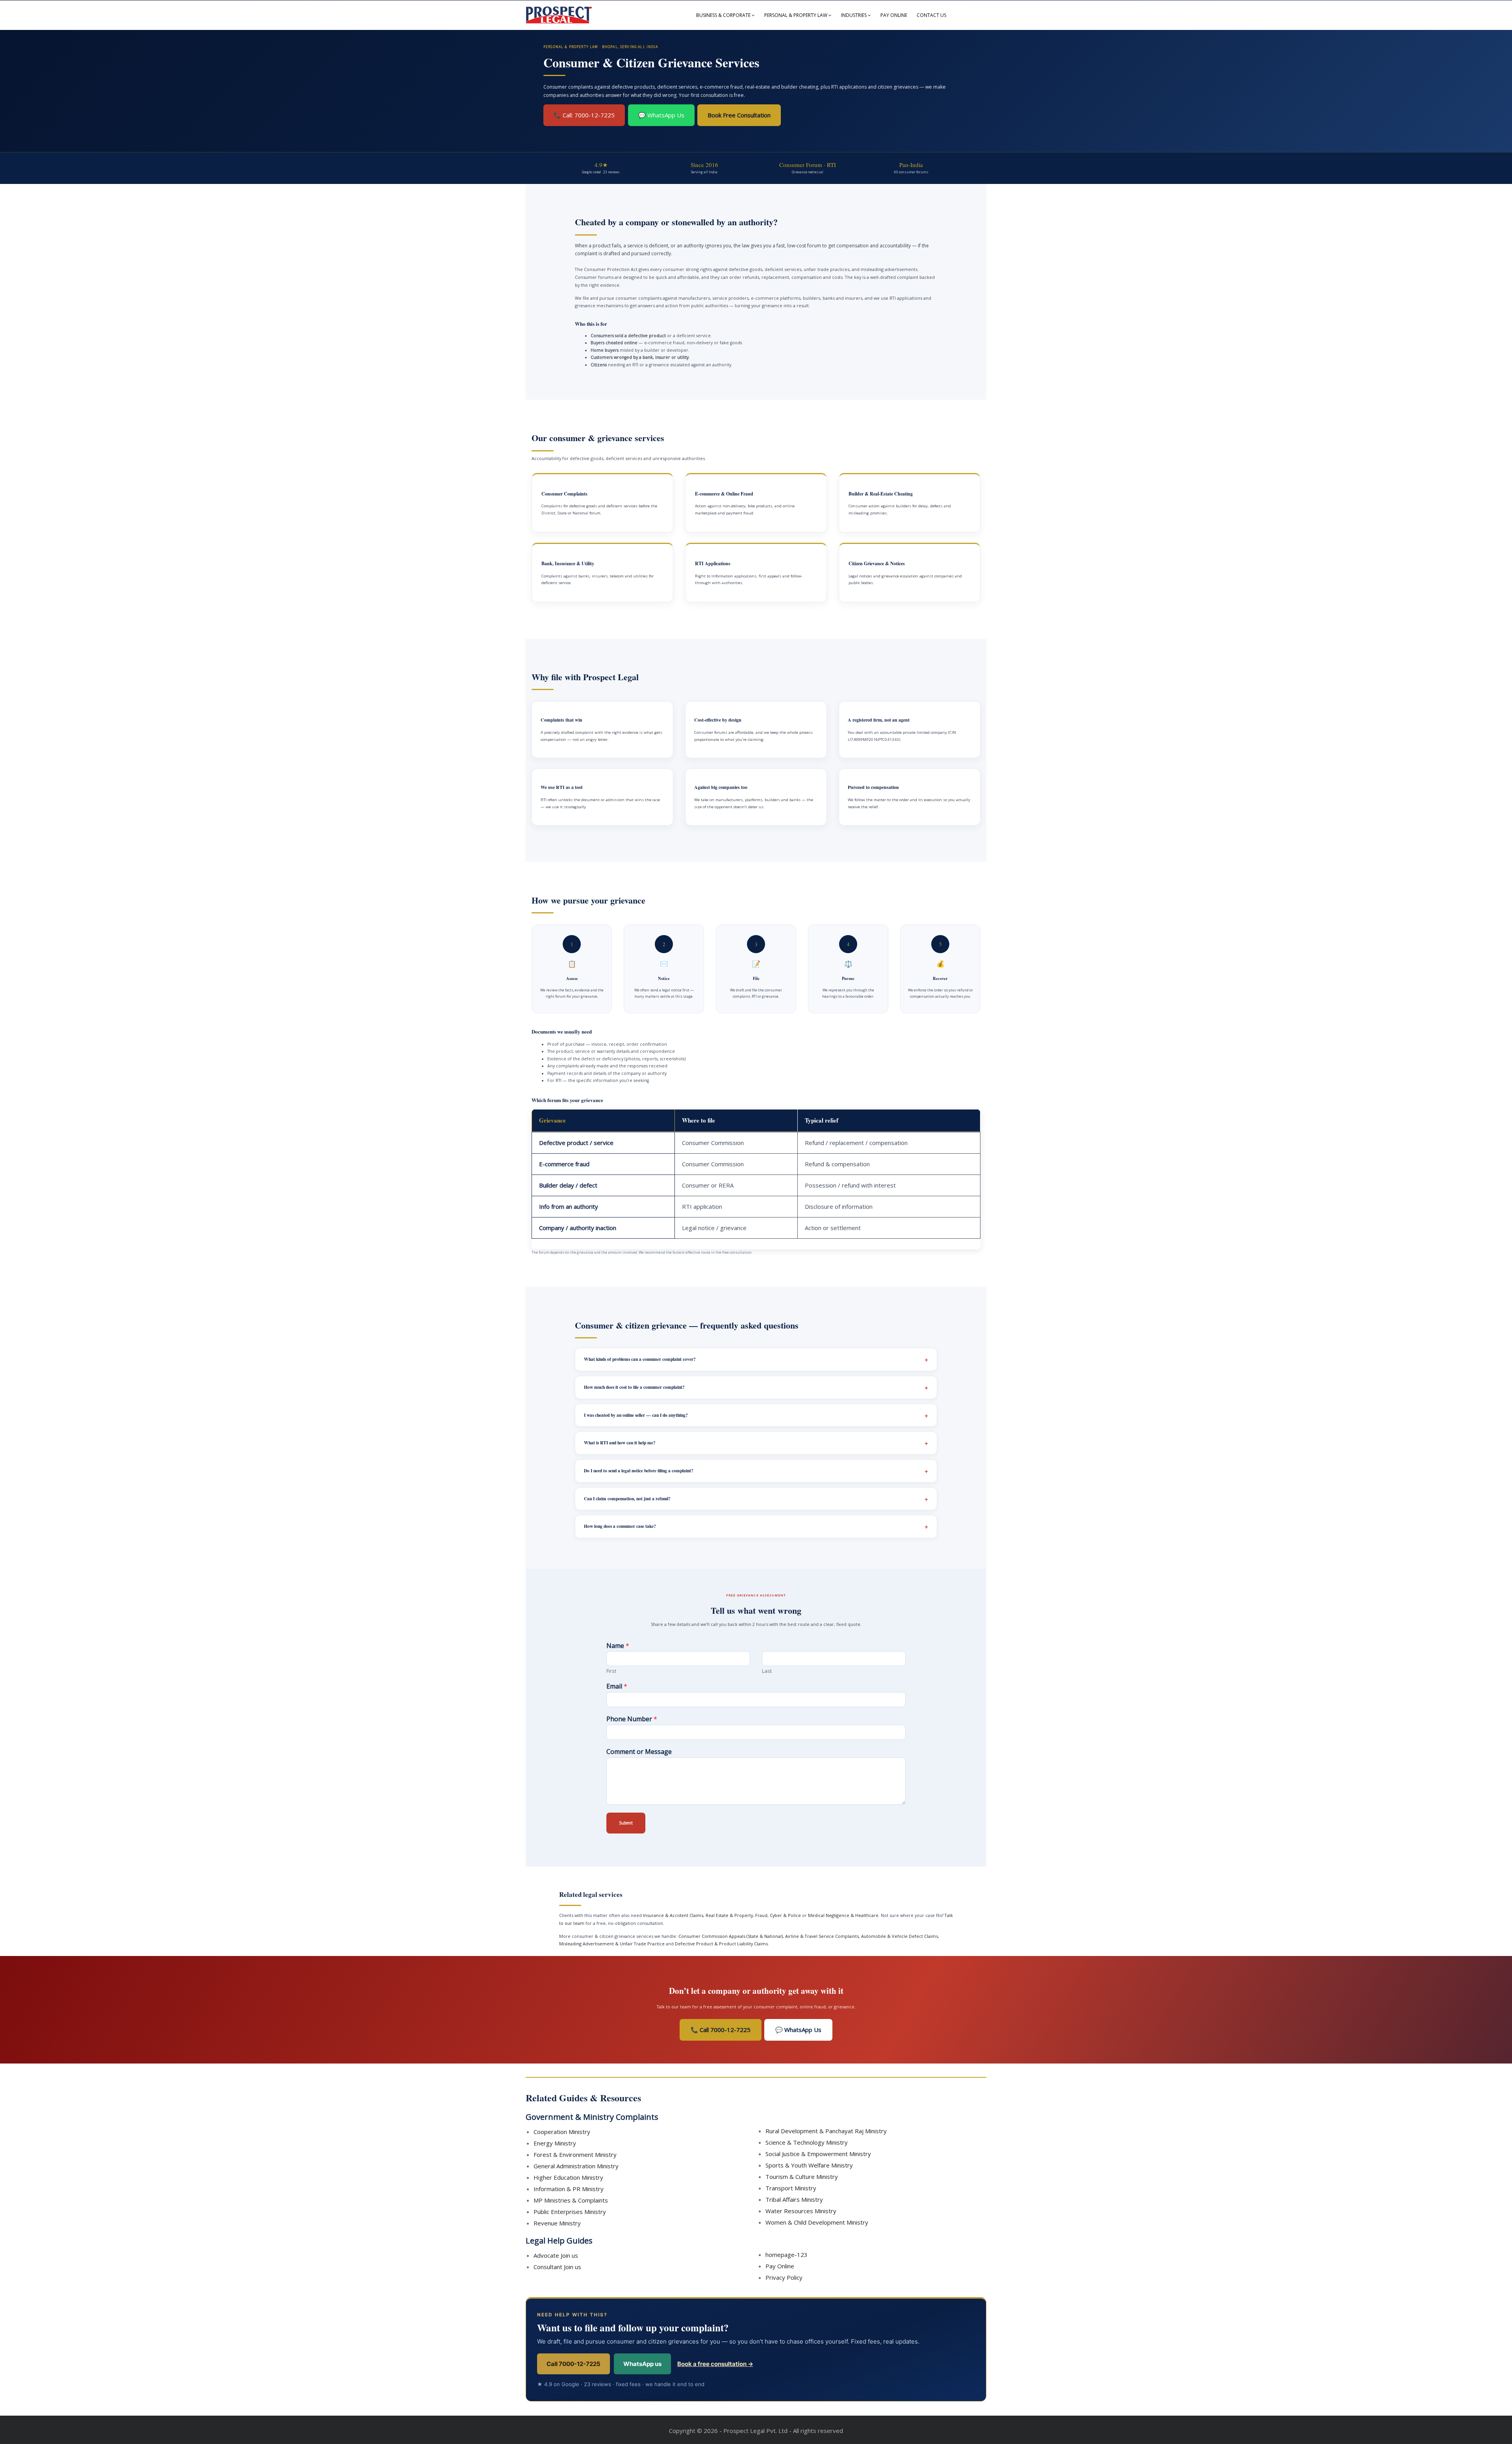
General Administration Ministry (576, 2166)
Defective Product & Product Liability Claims (721, 1944)
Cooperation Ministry (562, 2132)
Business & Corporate (723, 15)
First (611, 1671)
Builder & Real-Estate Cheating (881, 494)
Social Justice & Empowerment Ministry (818, 2154)
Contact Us (931, 15)
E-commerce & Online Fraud (724, 494)
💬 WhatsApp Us (661, 115)
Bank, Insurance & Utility (568, 563)
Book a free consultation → (715, 2364)
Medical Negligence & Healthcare (843, 1915)
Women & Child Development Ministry (817, 2222)
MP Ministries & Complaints (571, 2200)
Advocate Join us (556, 2255)
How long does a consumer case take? (620, 1526)
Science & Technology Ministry (807, 2142)
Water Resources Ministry (801, 2211)
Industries (854, 15)
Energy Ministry (555, 2143)
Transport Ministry (791, 2188)
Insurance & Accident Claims (673, 1915)
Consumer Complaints (564, 494)
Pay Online (894, 15)
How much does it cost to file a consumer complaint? (634, 1387)
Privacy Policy (784, 2277)
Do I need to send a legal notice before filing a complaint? (639, 1471)
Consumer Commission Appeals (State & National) (731, 1936)
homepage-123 (787, 2255)
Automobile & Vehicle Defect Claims (900, 1936)
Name (618, 1646)
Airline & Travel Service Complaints (822, 1936)
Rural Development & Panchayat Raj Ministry (826, 2131)
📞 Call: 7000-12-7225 (584, 115)
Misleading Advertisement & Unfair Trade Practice (612, 1944)
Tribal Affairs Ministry (794, 2199)
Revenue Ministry (557, 2223)
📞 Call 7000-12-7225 (721, 2030)
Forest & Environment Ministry (575, 2155)
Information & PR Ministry (569, 2189)
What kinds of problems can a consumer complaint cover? (640, 1359)
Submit (626, 1823)
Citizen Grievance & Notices (877, 563)
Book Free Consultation (739, 115)
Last (767, 1671)
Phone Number (632, 1719)
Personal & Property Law (796, 15)
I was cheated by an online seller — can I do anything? (636, 1415)
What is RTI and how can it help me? (620, 1443)
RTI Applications (713, 563)
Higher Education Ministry (568, 2177)
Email (617, 1686)
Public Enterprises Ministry (570, 2212)
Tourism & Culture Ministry (802, 2177)
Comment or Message (639, 1752)
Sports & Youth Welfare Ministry (809, 2165)
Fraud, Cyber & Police (778, 1915)
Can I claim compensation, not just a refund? (627, 1499)
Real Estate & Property (729, 1915)
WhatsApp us (642, 2364)
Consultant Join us (557, 2267)
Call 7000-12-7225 (573, 2364)
